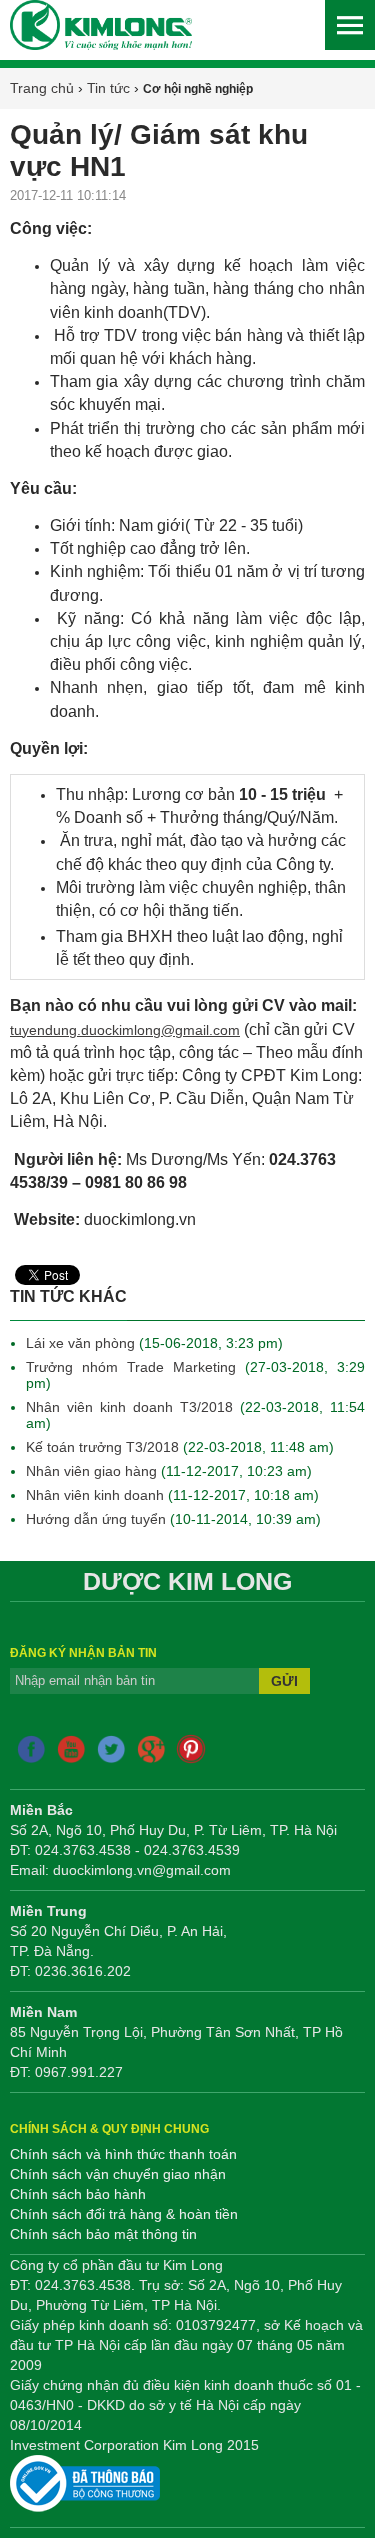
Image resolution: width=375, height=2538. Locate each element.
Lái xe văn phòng (80, 1343)
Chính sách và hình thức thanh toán (123, 2154)
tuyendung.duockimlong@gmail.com (125, 1030)
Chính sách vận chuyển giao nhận (118, 2174)
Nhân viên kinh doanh (97, 1495)
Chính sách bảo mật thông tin (103, 2234)
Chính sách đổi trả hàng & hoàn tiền (124, 2214)
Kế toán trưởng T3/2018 (102, 1447)
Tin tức (108, 88)
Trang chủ (42, 88)
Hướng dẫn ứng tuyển (98, 1519)
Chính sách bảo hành (78, 2194)
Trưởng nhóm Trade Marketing (135, 1367)
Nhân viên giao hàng (91, 1471)
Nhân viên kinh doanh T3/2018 (129, 1407)
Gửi (284, 1681)
